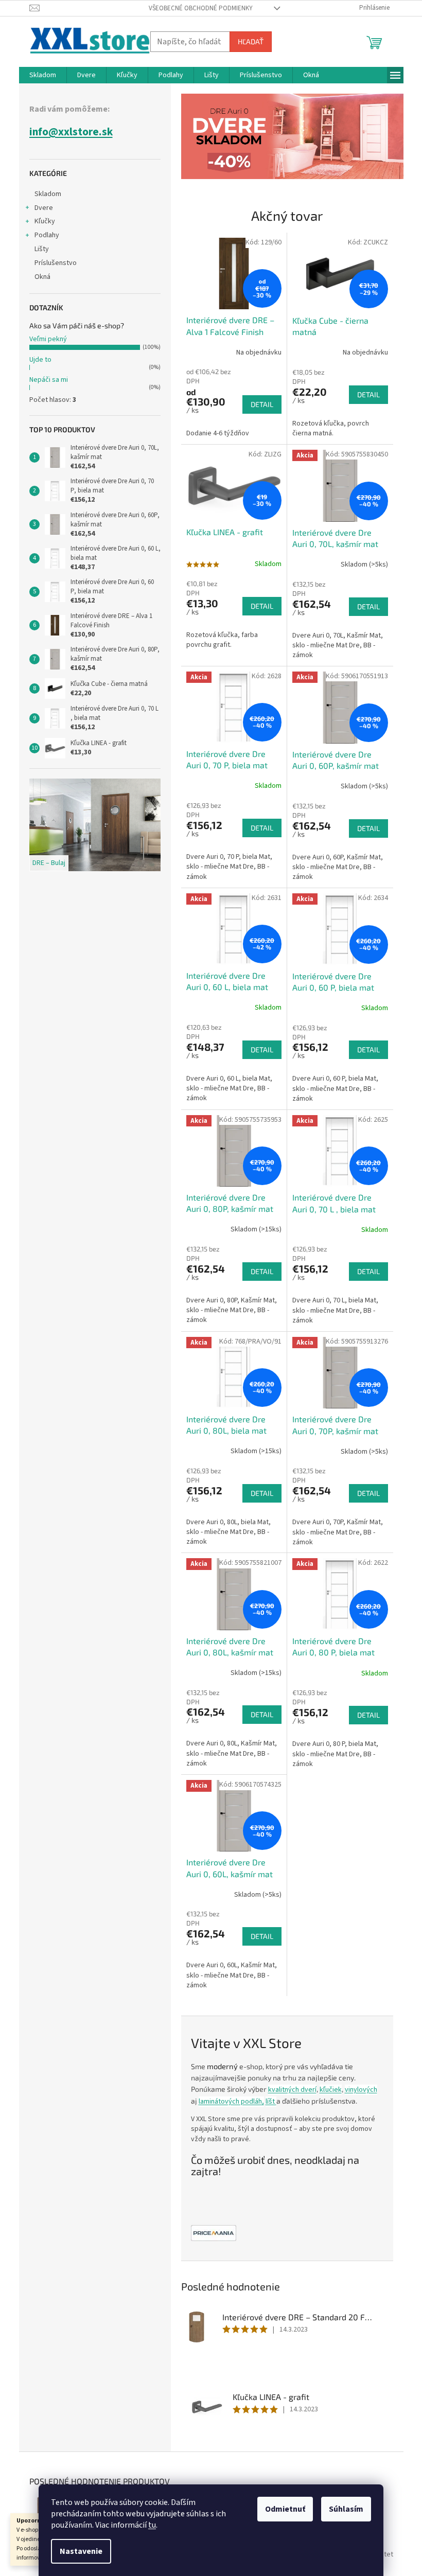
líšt (271, 2102)
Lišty (42, 249)
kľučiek (331, 2090)
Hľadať (251, 41)
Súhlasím (346, 2509)
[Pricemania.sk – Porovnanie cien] (214, 2233)
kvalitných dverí (292, 2090)
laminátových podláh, (231, 2102)
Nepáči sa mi (49, 380)
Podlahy (47, 235)
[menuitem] (43, 75)
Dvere (44, 208)
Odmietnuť (285, 2509)
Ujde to (40, 360)
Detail (262, 404)
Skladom (48, 194)
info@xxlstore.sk (71, 132)
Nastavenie (81, 2551)
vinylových (361, 2090)
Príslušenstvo (56, 263)
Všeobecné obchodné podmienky (201, 8)
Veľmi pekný (48, 339)
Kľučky (45, 221)
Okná (42, 277)
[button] (198, 136)
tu (152, 2525)
